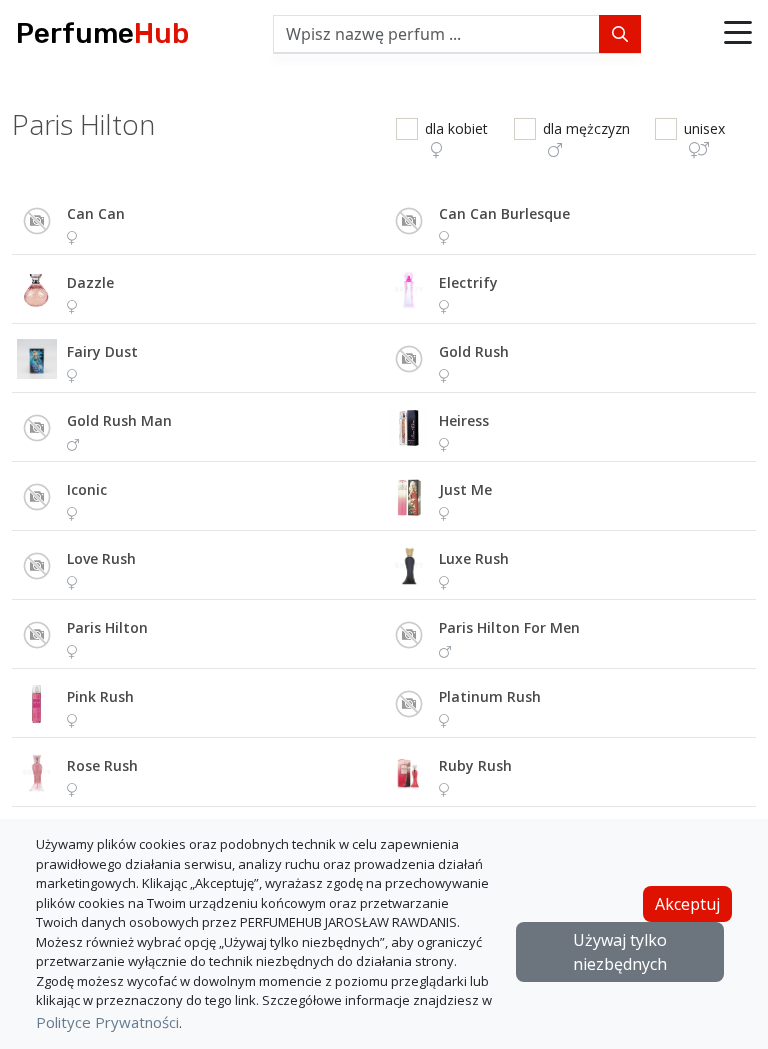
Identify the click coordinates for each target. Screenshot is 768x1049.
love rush (101, 558)
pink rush (100, 696)
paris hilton (107, 627)
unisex (704, 128)
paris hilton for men (509, 627)
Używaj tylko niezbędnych (620, 952)
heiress (464, 420)
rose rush (102, 765)
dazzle (90, 282)
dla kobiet (456, 128)
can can (96, 213)
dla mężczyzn (586, 128)
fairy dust (102, 351)
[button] (738, 34)
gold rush (474, 351)
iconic (87, 489)
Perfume (102, 33)
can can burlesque (504, 213)
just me (465, 489)
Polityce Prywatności (107, 1022)
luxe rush (474, 558)
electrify (468, 282)
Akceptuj (687, 904)
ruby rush (475, 765)
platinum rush (490, 696)
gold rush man (119, 420)
